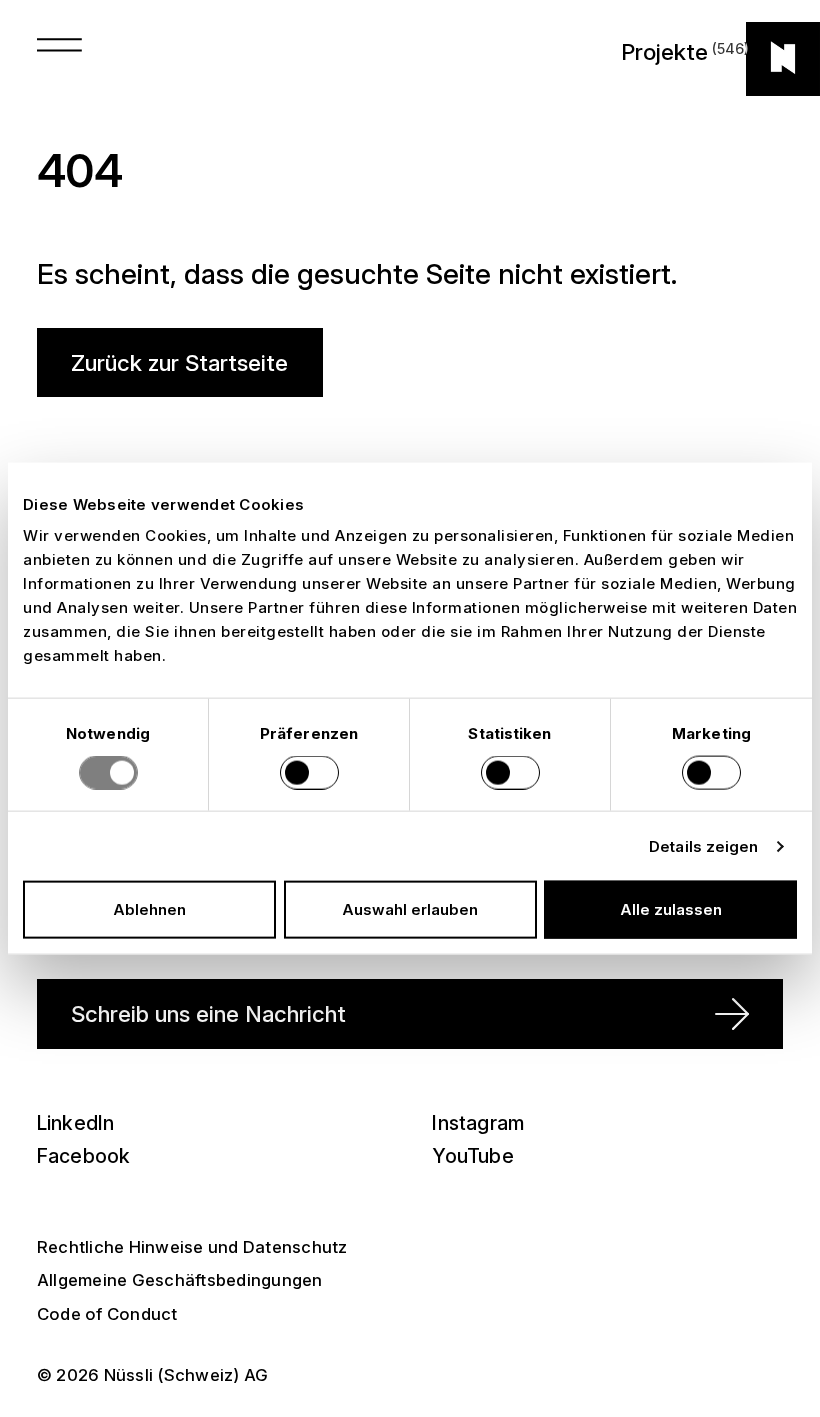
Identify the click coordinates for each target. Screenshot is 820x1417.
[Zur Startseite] (783, 59)
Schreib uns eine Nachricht (208, 1013)
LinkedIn (76, 1123)
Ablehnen (149, 909)
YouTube (472, 1156)
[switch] (309, 772)
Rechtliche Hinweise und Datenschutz (192, 1247)
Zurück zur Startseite (179, 362)
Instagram (478, 1123)
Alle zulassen (671, 909)
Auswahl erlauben (410, 909)
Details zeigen (703, 845)
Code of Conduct (107, 1314)
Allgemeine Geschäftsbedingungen (180, 1280)
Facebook (84, 1156)
